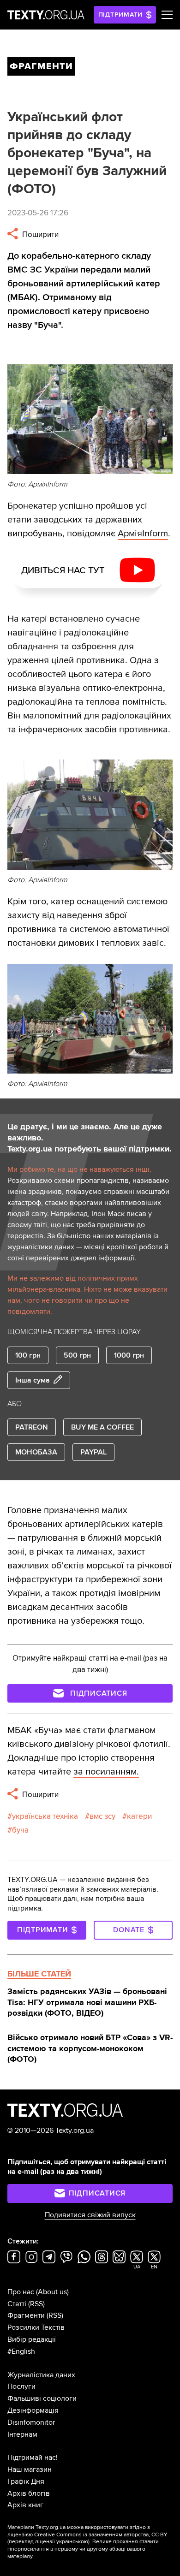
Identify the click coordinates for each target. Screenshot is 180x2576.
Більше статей (39, 1974)
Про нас (21, 2292)
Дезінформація (33, 2410)
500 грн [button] (77, 1355)
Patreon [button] (32, 1427)
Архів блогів (29, 2493)
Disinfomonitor (31, 2422)
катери (139, 1816)
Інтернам (22, 2434)
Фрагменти (26, 2315)
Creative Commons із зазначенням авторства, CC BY (101, 2535)
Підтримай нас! (33, 2457)
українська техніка (45, 1816)
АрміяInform (143, 534)
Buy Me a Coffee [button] (102, 1427)
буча (20, 1830)
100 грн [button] (28, 1355)
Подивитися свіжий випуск (90, 2215)
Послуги (21, 2386)
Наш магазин (30, 2469)
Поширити (39, 234)
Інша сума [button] (33, 1380)
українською (72, 2542)
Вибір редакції (32, 2339)
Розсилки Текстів (36, 2327)
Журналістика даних (41, 2375)
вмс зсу (102, 1816)
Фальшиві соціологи (42, 2398)
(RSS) (36, 2304)
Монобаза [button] (36, 1452)
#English (21, 2351)
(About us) (52, 2292)
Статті (17, 2304)
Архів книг (25, 2505)
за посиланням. (106, 1772)
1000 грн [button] (129, 1355)
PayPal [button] (93, 1452)
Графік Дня (26, 2481)
